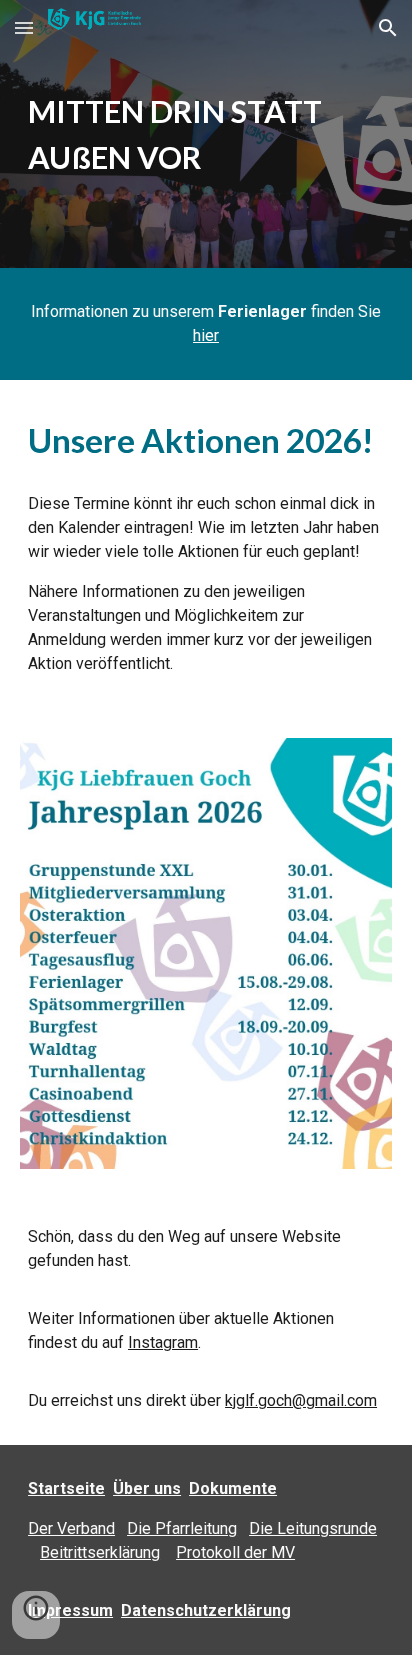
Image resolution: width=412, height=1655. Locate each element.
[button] (24, 27)
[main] (206, 134)
